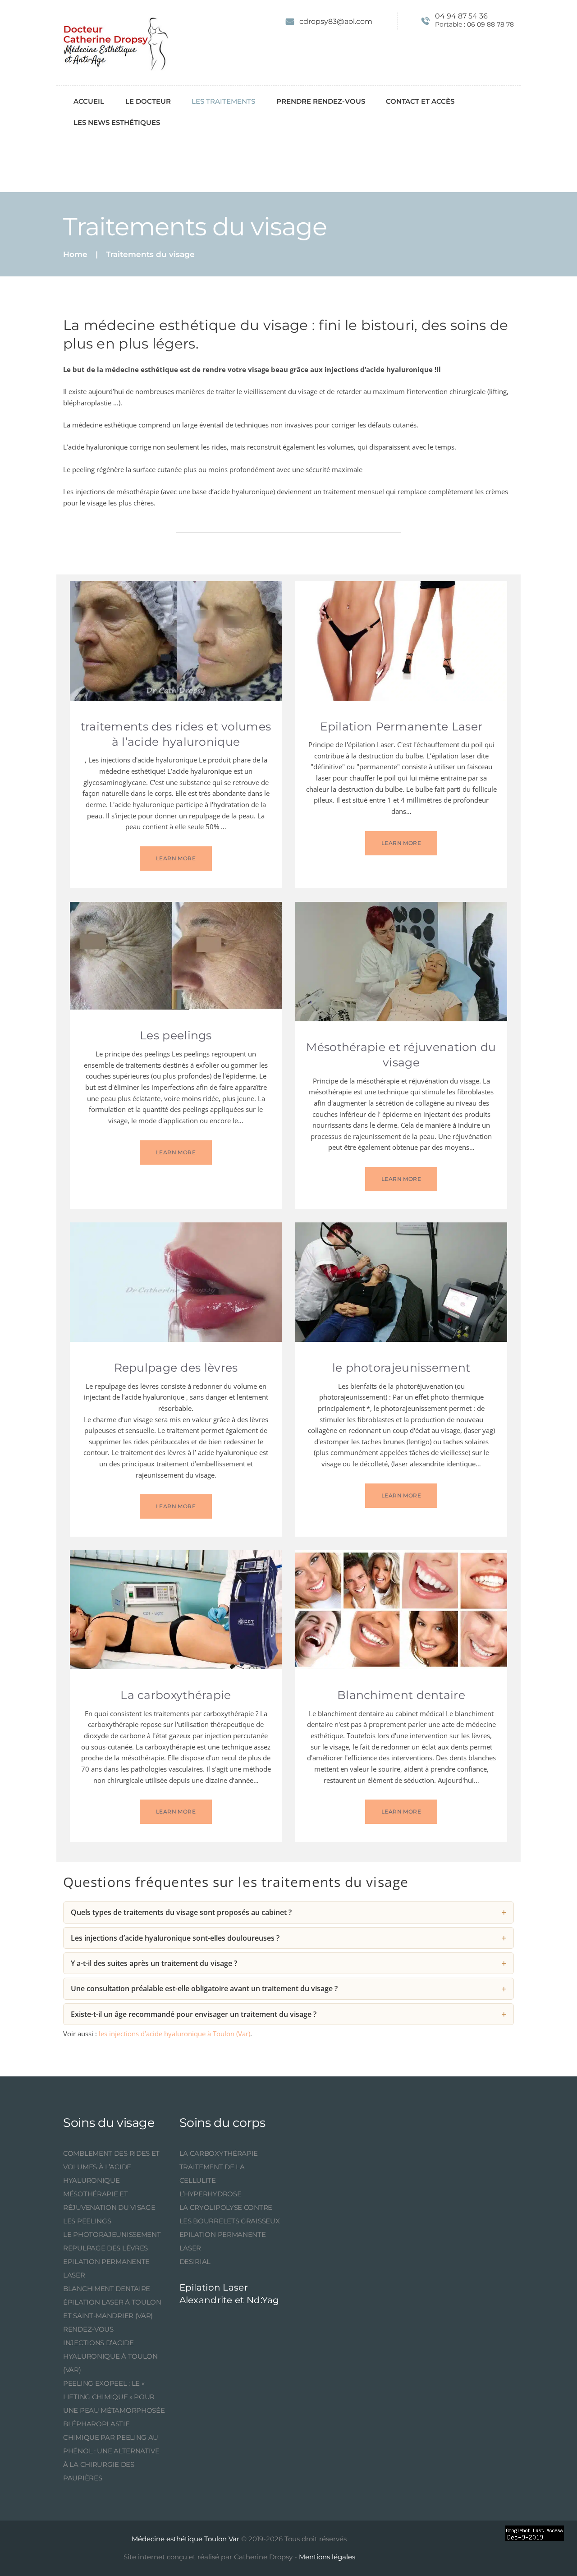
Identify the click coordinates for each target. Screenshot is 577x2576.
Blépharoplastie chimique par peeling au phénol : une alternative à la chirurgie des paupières (111, 2451)
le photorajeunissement (401, 1368)
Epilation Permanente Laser (401, 726)
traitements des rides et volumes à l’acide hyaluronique (176, 734)
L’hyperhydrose (211, 2194)
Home (75, 255)
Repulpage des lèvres (176, 1368)
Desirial (195, 2261)
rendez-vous (88, 2329)
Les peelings (176, 1035)
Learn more (176, 858)
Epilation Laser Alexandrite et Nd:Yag (229, 2294)
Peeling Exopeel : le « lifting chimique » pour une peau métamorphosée (114, 2397)
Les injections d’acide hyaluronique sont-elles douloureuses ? (175, 1938)
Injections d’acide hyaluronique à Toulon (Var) (110, 2356)
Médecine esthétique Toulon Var (185, 2539)
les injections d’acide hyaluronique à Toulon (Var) (174, 2034)
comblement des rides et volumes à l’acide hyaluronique (111, 2167)
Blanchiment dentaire (401, 1695)
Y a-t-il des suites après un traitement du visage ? (154, 1963)
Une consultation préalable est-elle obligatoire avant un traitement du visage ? (204, 1988)
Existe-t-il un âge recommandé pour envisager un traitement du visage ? (194, 2014)
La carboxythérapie (176, 1695)
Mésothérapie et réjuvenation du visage (401, 1055)
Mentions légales (326, 2557)
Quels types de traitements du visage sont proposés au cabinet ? (181, 1912)
